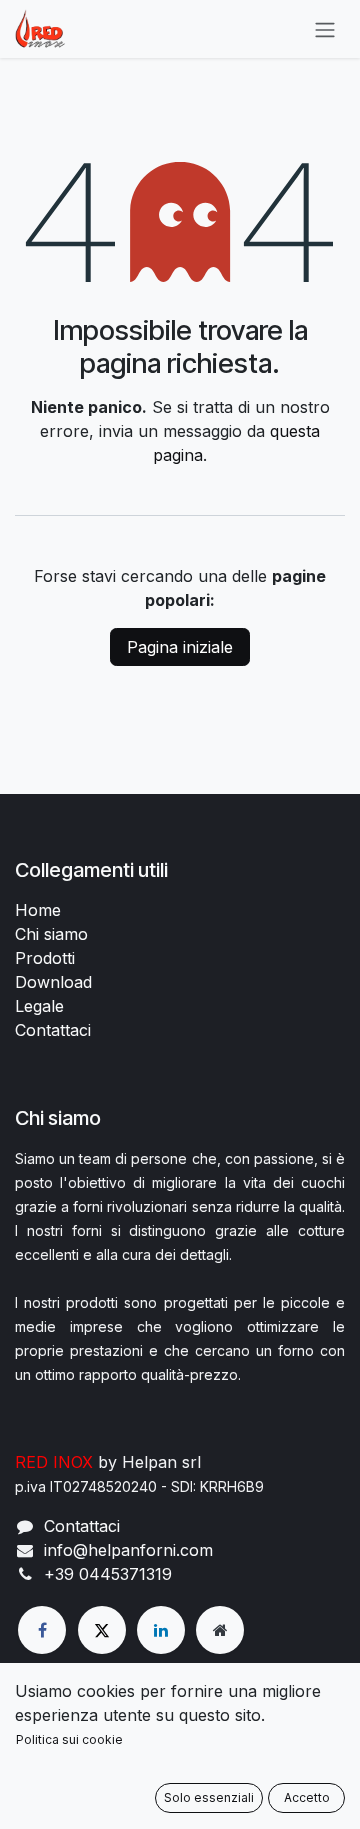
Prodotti (45, 958)
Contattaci (53, 1030)
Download (53, 982)
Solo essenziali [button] (209, 1797)
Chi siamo (51, 934)
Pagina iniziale (180, 647)
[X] (102, 1630)
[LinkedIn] (161, 1630)
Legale (39, 1006)
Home (38, 910)
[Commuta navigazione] (325, 29)
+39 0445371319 (108, 1574)
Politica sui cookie (69, 1739)
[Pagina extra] (220, 1630)
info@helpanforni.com (128, 1550)
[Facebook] (42, 1630)
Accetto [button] (307, 1797)
